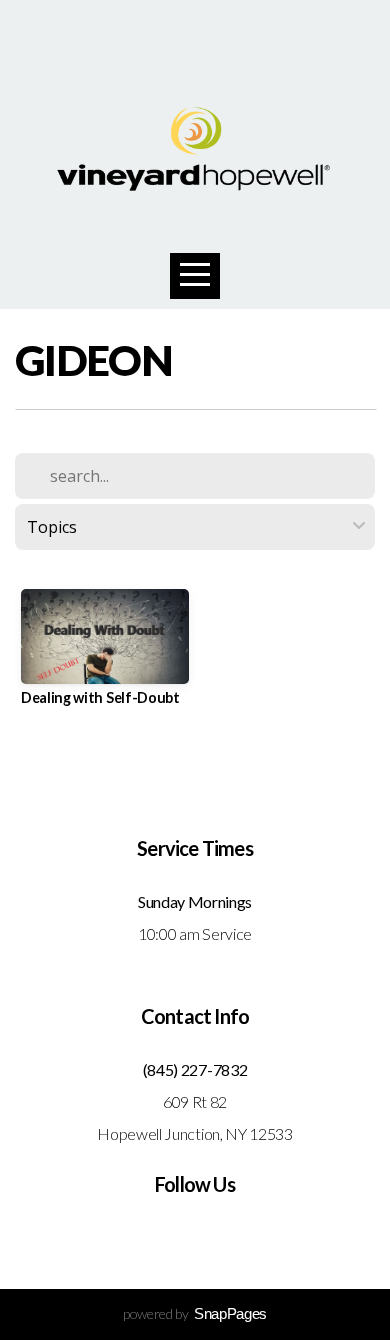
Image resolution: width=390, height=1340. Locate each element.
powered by (195, 1313)
